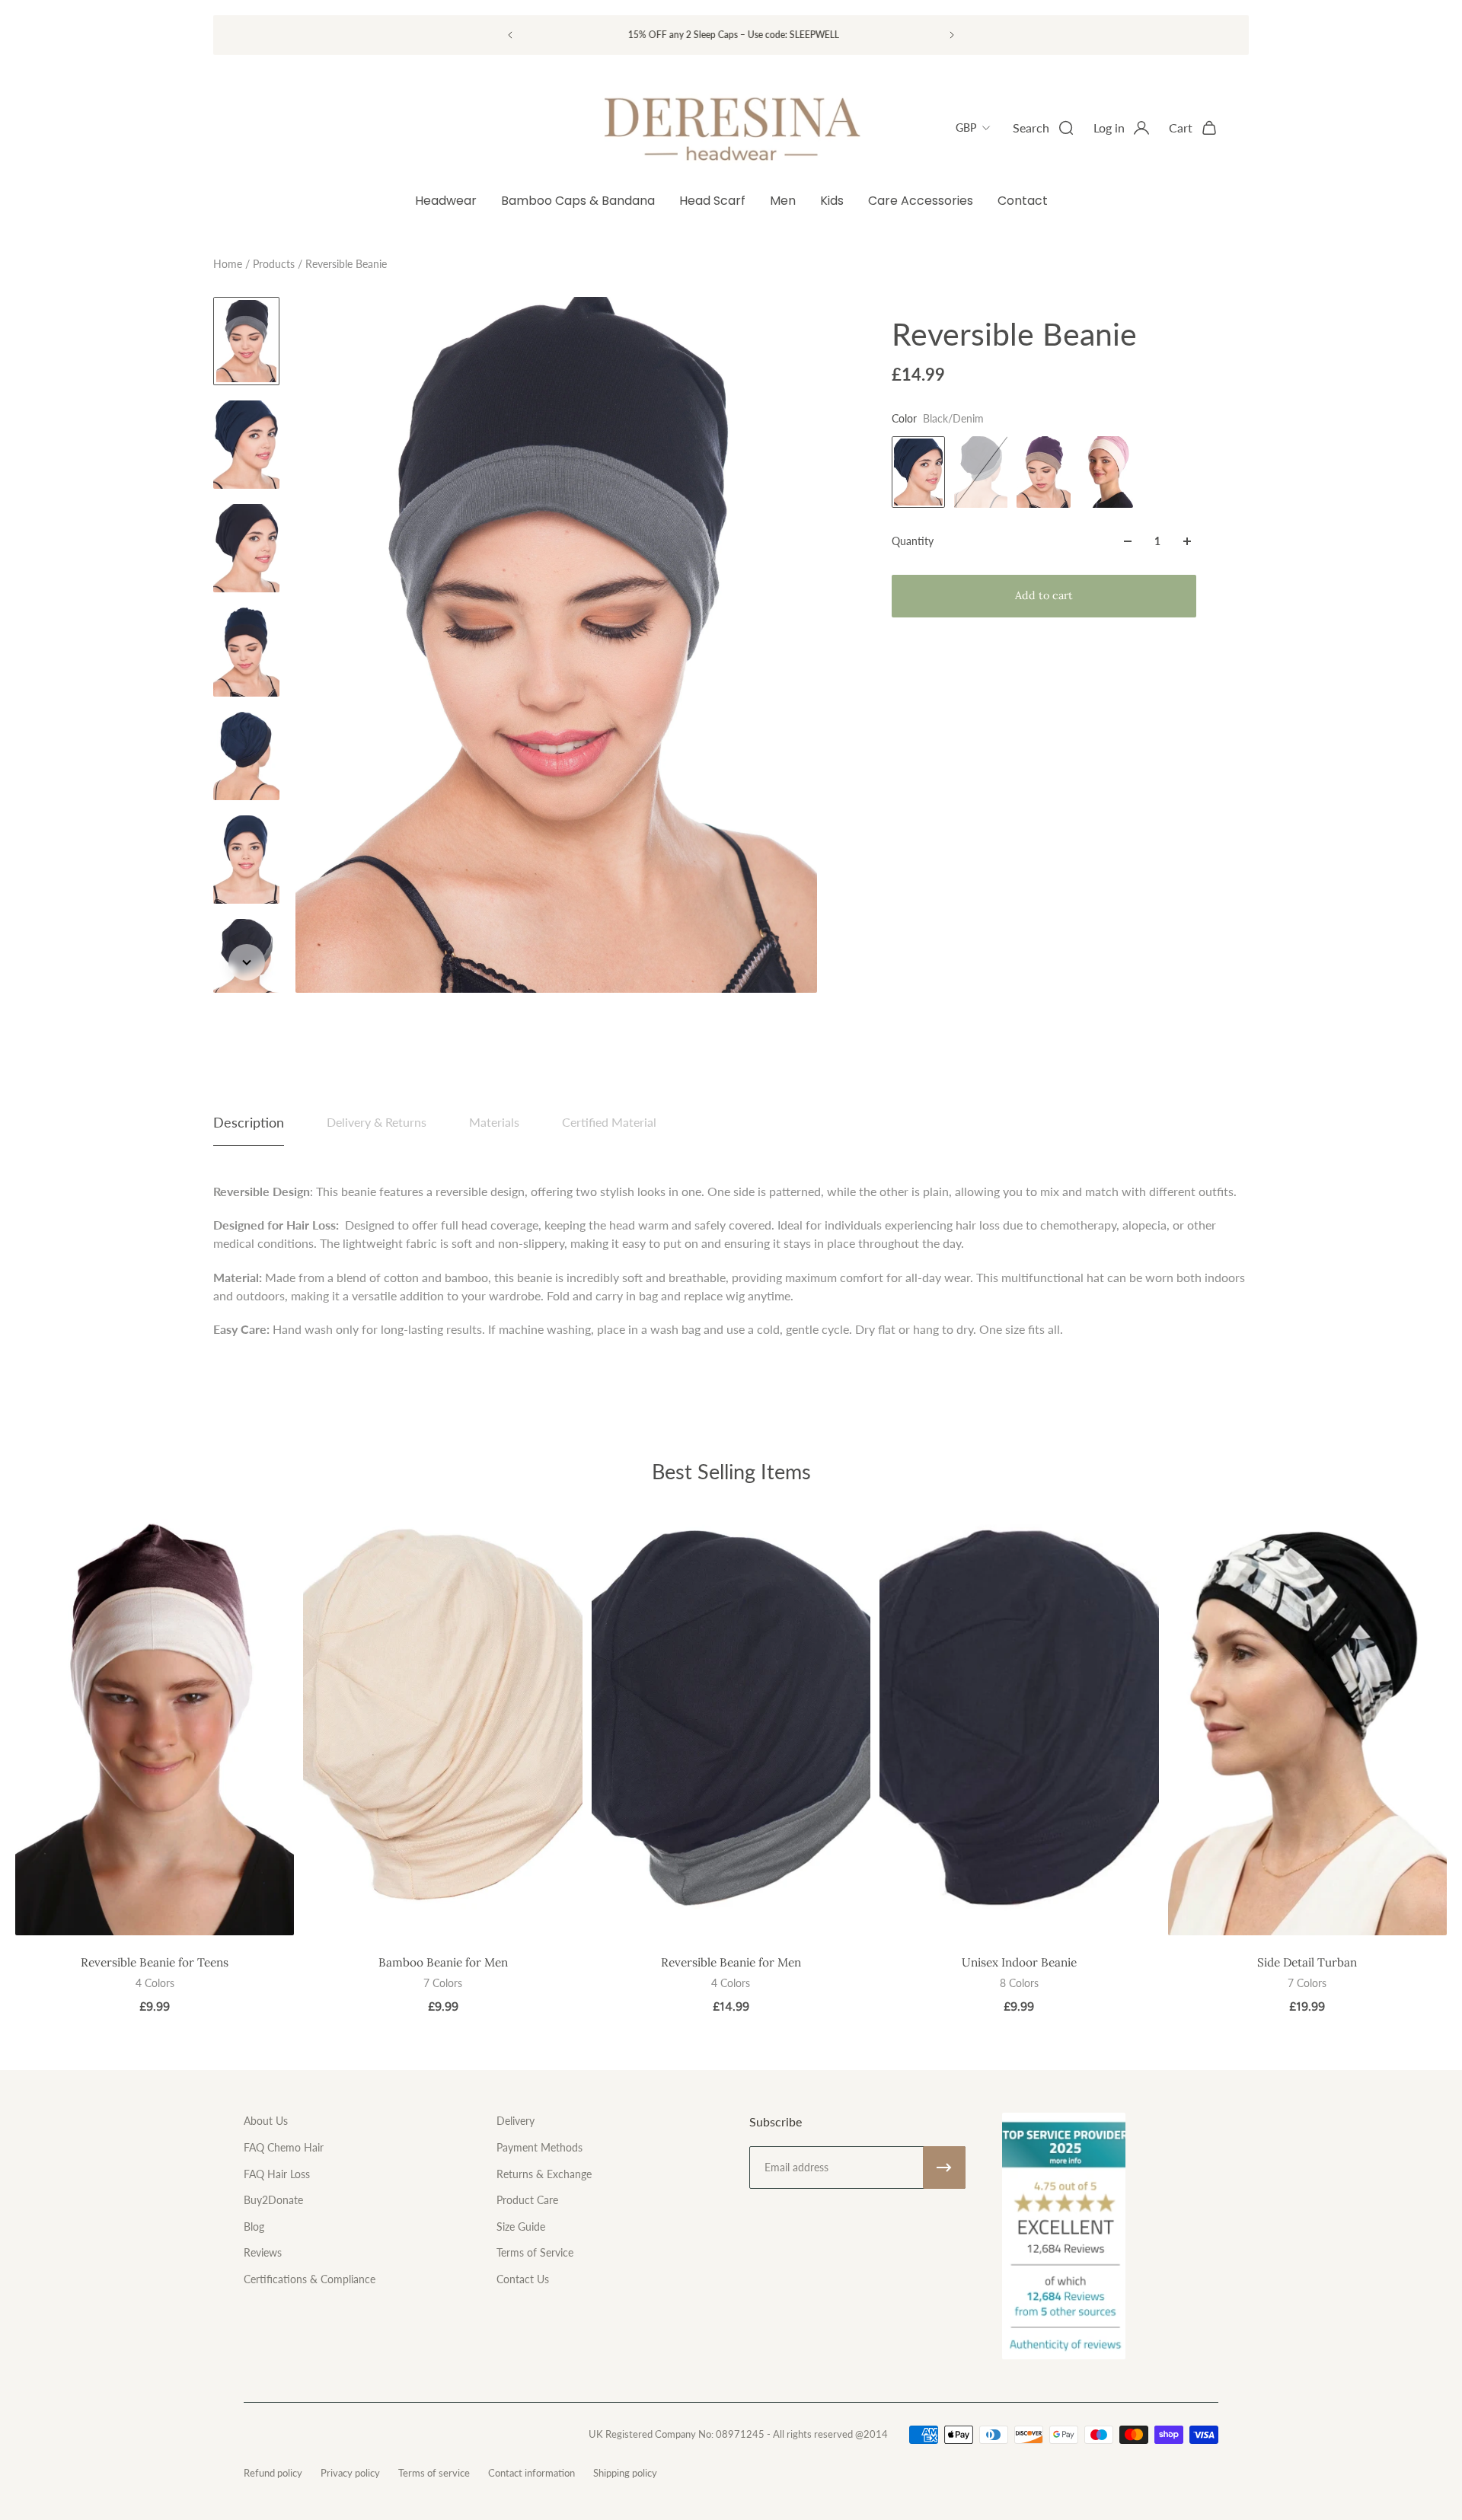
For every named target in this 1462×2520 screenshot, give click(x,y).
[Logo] (731, 128)
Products (275, 264)
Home (229, 264)
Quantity (913, 541)
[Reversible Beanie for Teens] (155, 1726)
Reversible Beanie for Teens (155, 1962)
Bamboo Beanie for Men (443, 1962)
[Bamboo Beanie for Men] (442, 1726)
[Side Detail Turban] (1307, 1726)
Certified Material (609, 1122)
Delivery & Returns (377, 1122)
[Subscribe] (944, 2168)
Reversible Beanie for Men (731, 1962)
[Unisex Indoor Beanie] (1019, 1726)
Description (249, 1122)
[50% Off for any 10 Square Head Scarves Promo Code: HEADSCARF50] (730, 35)
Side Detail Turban (1307, 1962)
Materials (494, 1122)
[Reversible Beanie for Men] (731, 1726)
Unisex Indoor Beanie (1019, 1962)
